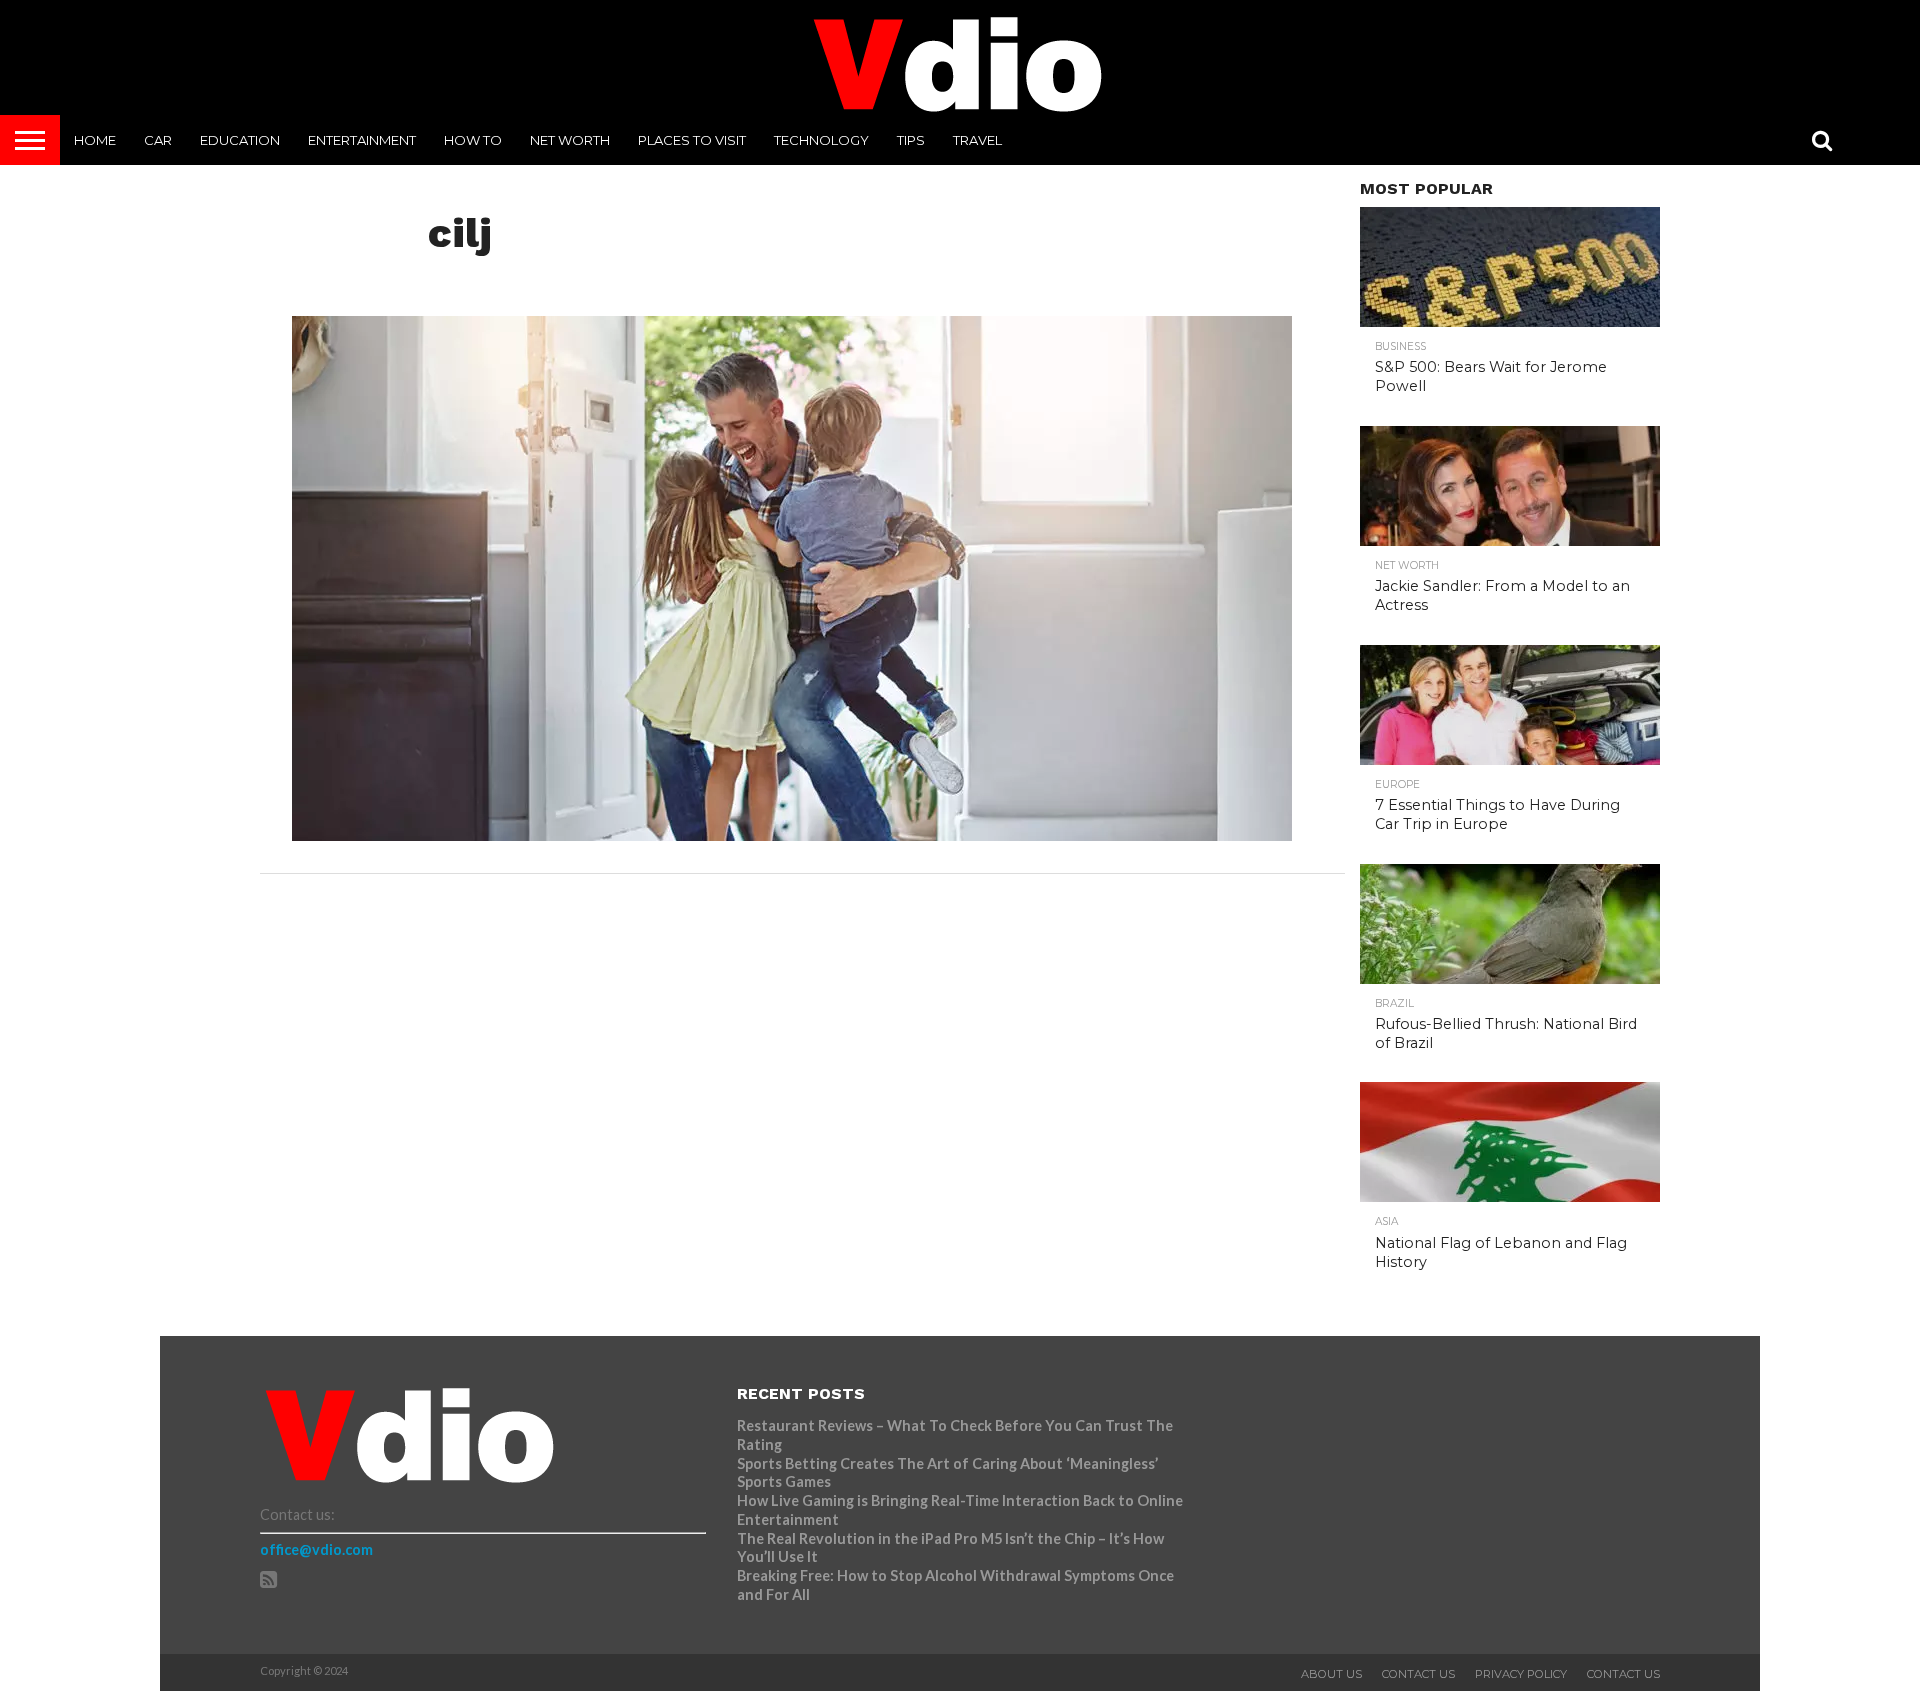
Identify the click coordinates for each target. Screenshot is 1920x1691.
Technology (821, 140)
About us (1331, 1674)
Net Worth (570, 140)
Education (240, 140)
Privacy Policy (1521, 1674)
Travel (977, 140)
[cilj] (792, 834)
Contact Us (1418, 1674)
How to (473, 140)
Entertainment (362, 140)
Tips (911, 140)
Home (95, 140)
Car (158, 140)
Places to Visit (692, 140)
